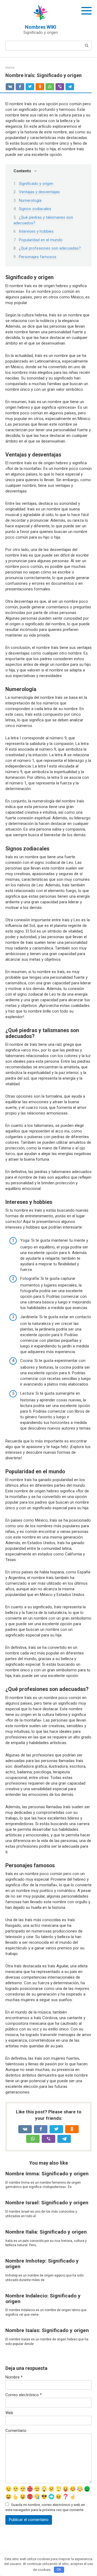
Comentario (16, 2431)
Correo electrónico (24, 2395)
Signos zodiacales (35, 209)
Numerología (30, 200)
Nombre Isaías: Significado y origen (47, 2330)
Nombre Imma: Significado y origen (47, 2174)
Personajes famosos (38, 257)
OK (59, 2569)
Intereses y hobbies (36, 231)
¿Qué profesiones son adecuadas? (50, 248)
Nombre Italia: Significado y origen (46, 2232)
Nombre (14, 2377)
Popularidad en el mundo (41, 240)
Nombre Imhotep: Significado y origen (42, 2264)
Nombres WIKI (41, 27)
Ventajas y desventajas (39, 192)
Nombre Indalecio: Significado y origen (43, 2299)
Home (10, 68)
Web (9, 2413)
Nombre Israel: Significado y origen (47, 2203)
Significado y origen (36, 184)
